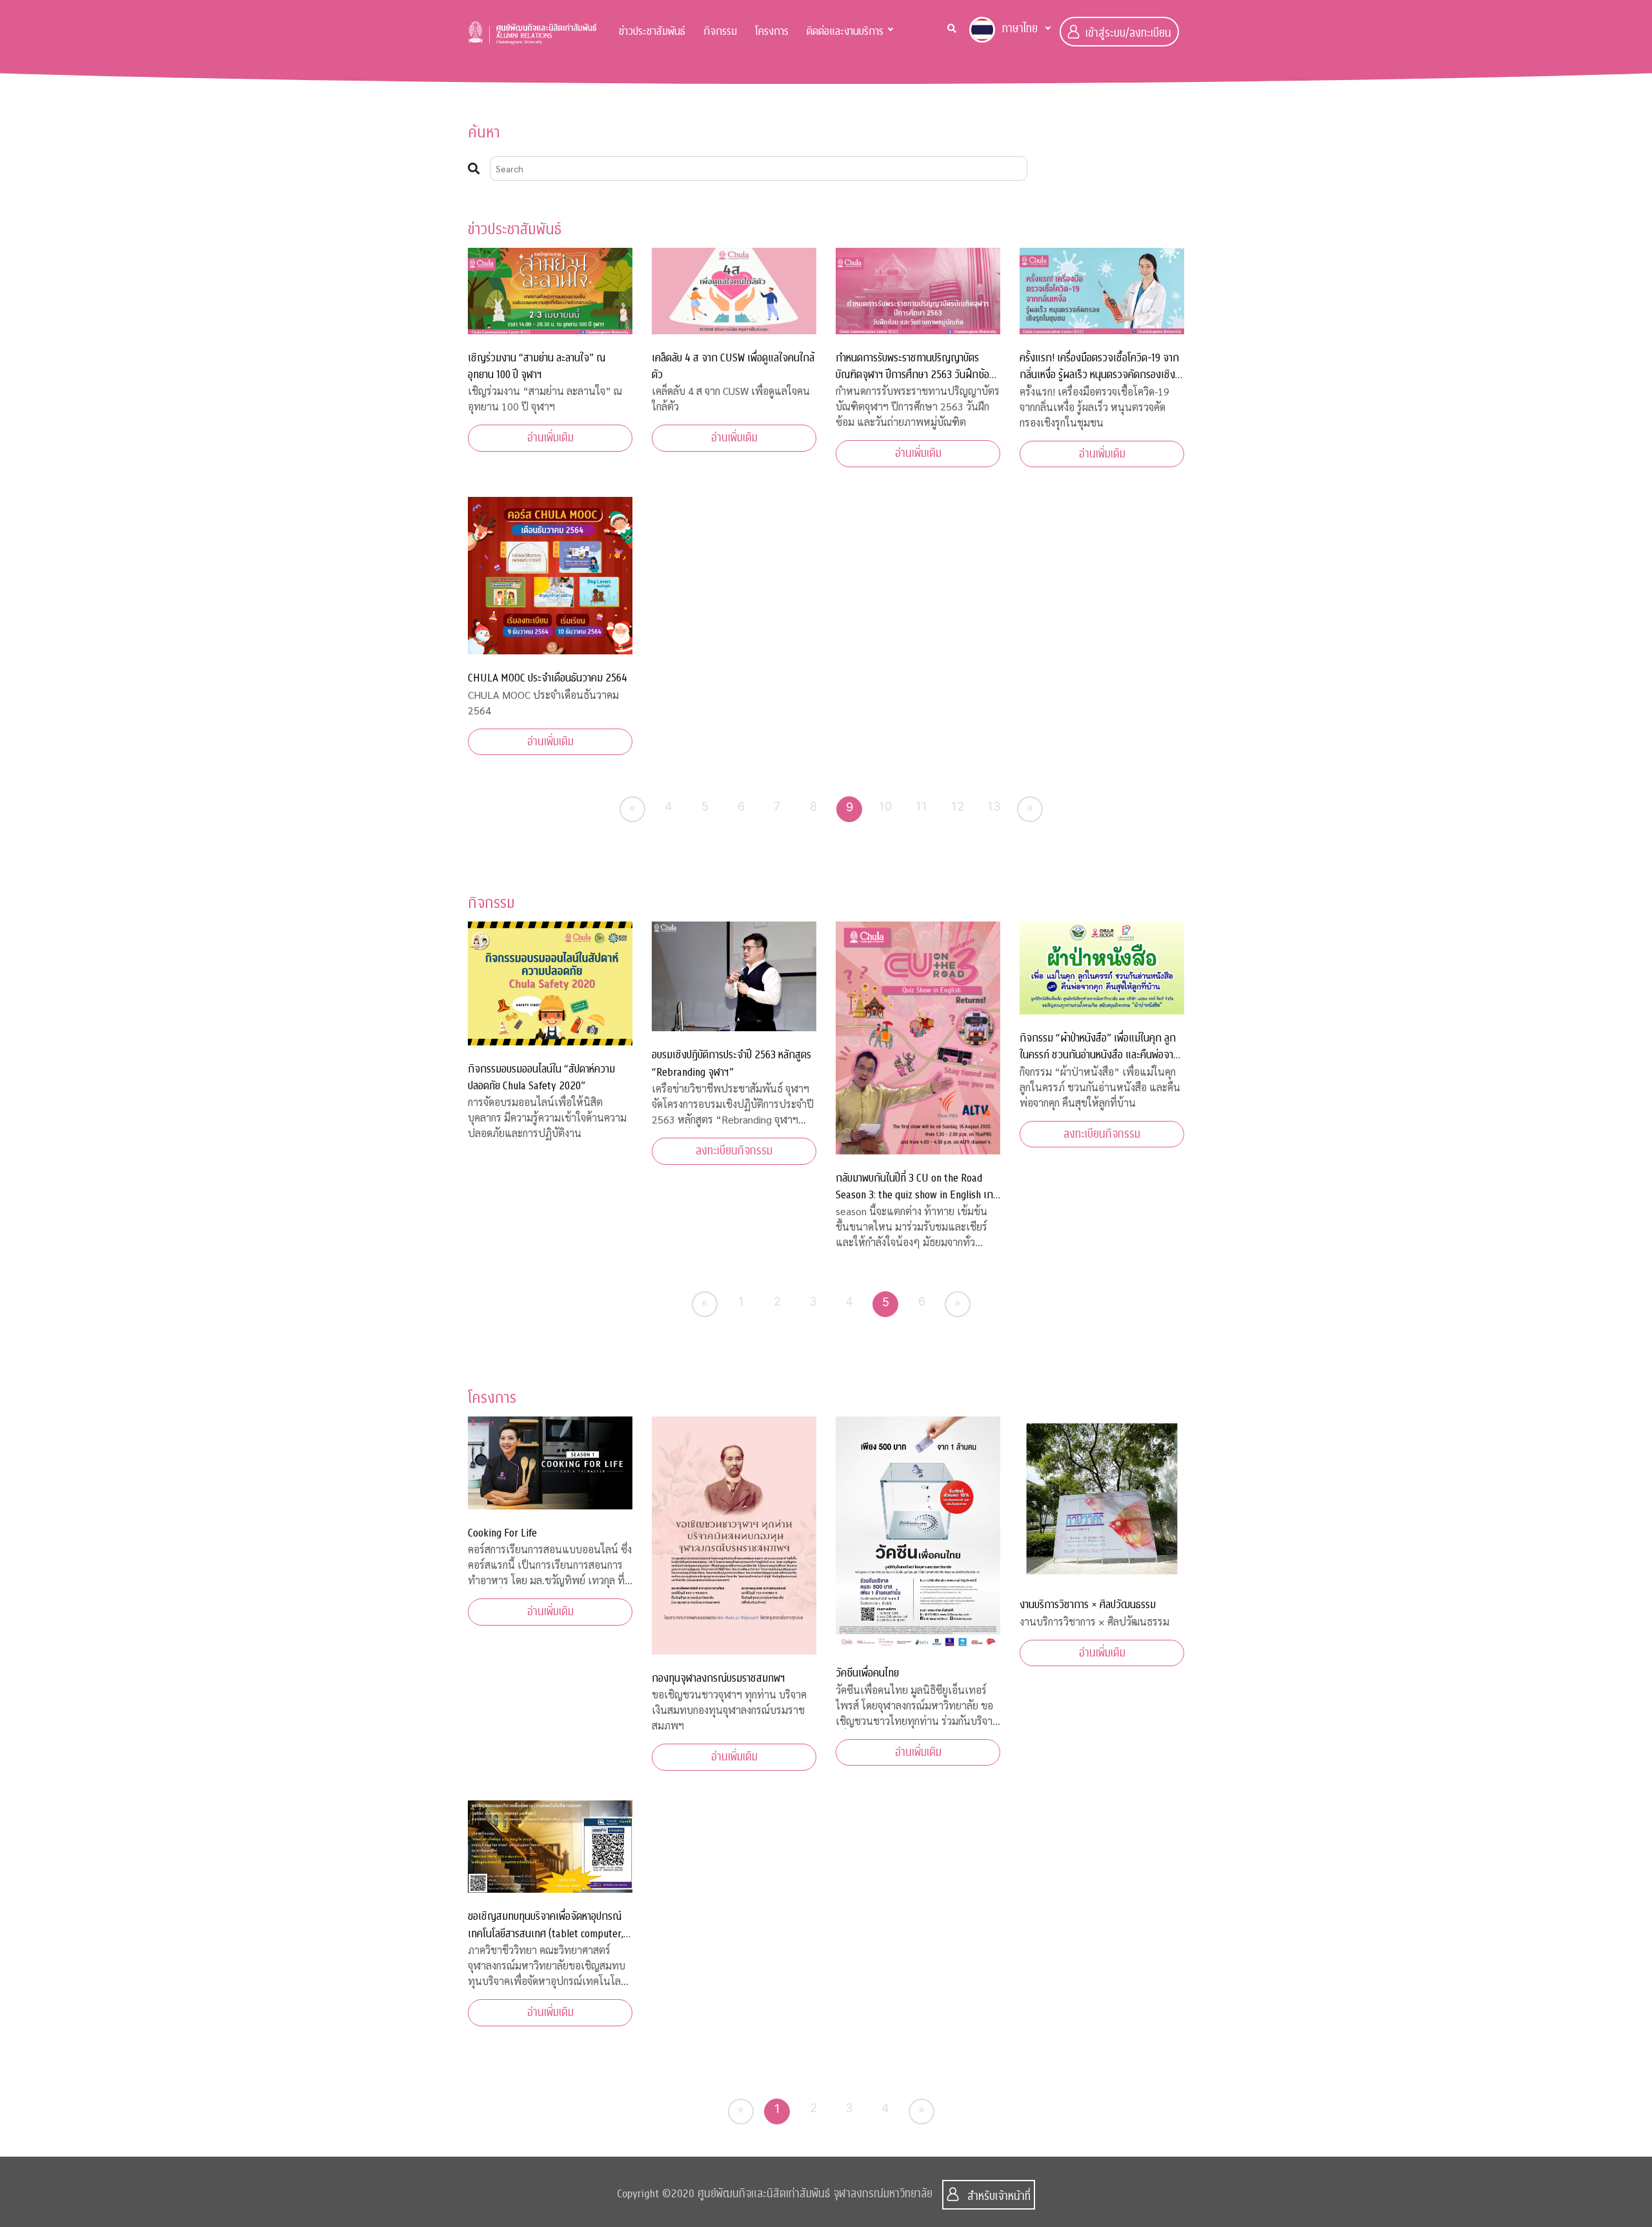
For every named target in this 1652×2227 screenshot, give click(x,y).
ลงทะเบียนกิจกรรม (734, 1151)
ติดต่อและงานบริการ (845, 31)
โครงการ (772, 31)
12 (958, 806)
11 (922, 806)
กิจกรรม (720, 31)
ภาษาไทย (1020, 29)
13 (994, 806)
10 (886, 806)
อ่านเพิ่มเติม (550, 438)
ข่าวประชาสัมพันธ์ (652, 31)
